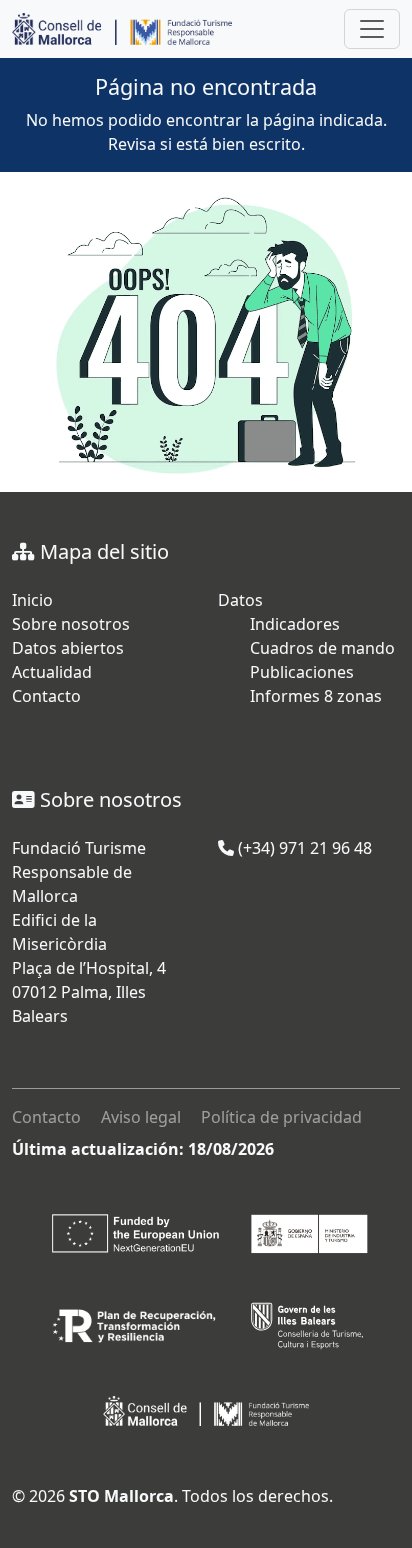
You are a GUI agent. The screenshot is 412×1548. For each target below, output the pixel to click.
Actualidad (52, 672)
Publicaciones (302, 672)
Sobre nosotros (71, 624)
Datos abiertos (68, 648)
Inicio (32, 600)
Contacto (46, 696)
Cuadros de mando (322, 648)
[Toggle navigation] (372, 29)
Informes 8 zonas (316, 696)
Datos (240, 600)
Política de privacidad (281, 1117)
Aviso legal (141, 1117)
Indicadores (295, 624)
